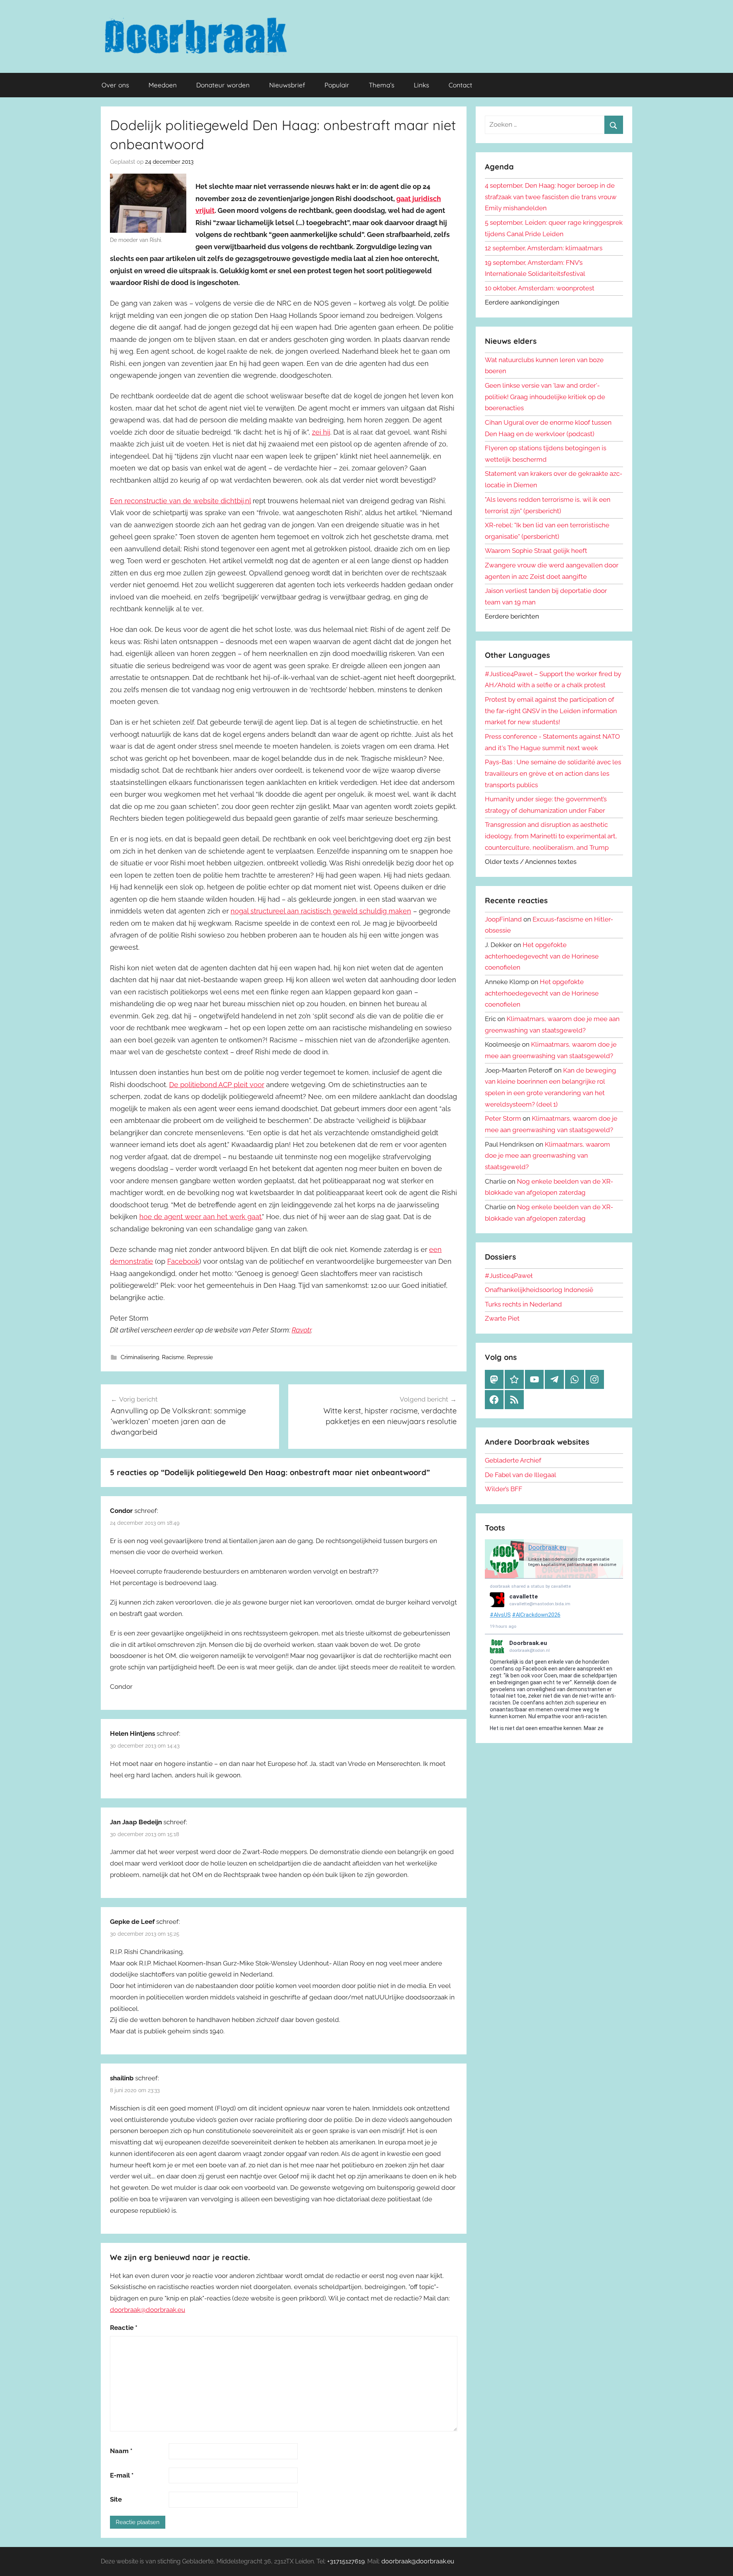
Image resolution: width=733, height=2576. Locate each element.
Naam (121, 2451)
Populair (337, 85)
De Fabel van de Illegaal (521, 1475)
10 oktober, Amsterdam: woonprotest (540, 288)
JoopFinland (503, 919)
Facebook (183, 1261)
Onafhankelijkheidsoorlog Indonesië (539, 1290)
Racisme (173, 1357)
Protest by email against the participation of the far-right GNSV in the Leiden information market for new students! (551, 711)
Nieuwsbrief (287, 85)
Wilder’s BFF (504, 1489)
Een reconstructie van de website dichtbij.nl (180, 501)
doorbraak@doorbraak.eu (148, 2310)
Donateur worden (223, 85)
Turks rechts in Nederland (523, 1304)
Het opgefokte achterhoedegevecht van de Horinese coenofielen (542, 956)
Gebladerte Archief (513, 1460)
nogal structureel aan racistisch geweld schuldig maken (321, 911)
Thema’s (382, 85)
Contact (460, 85)
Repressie (200, 1357)
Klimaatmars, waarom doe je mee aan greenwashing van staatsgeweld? (547, 1156)
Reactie (124, 2328)
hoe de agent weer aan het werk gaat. (201, 1217)
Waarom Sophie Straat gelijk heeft (536, 551)
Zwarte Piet (502, 1318)
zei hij (321, 432)
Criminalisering (140, 1357)
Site (116, 2499)
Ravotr (301, 1330)
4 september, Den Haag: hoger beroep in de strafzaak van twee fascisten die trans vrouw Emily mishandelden (551, 197)
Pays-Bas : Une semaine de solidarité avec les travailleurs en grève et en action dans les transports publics (553, 773)
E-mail (122, 2475)
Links (421, 85)
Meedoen (163, 85)
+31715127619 (346, 2561)
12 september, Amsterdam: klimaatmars (544, 248)
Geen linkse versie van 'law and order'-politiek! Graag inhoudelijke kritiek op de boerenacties (545, 397)
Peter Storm (503, 1118)
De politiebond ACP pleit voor (217, 1085)
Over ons (115, 85)
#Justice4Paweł (509, 1276)
